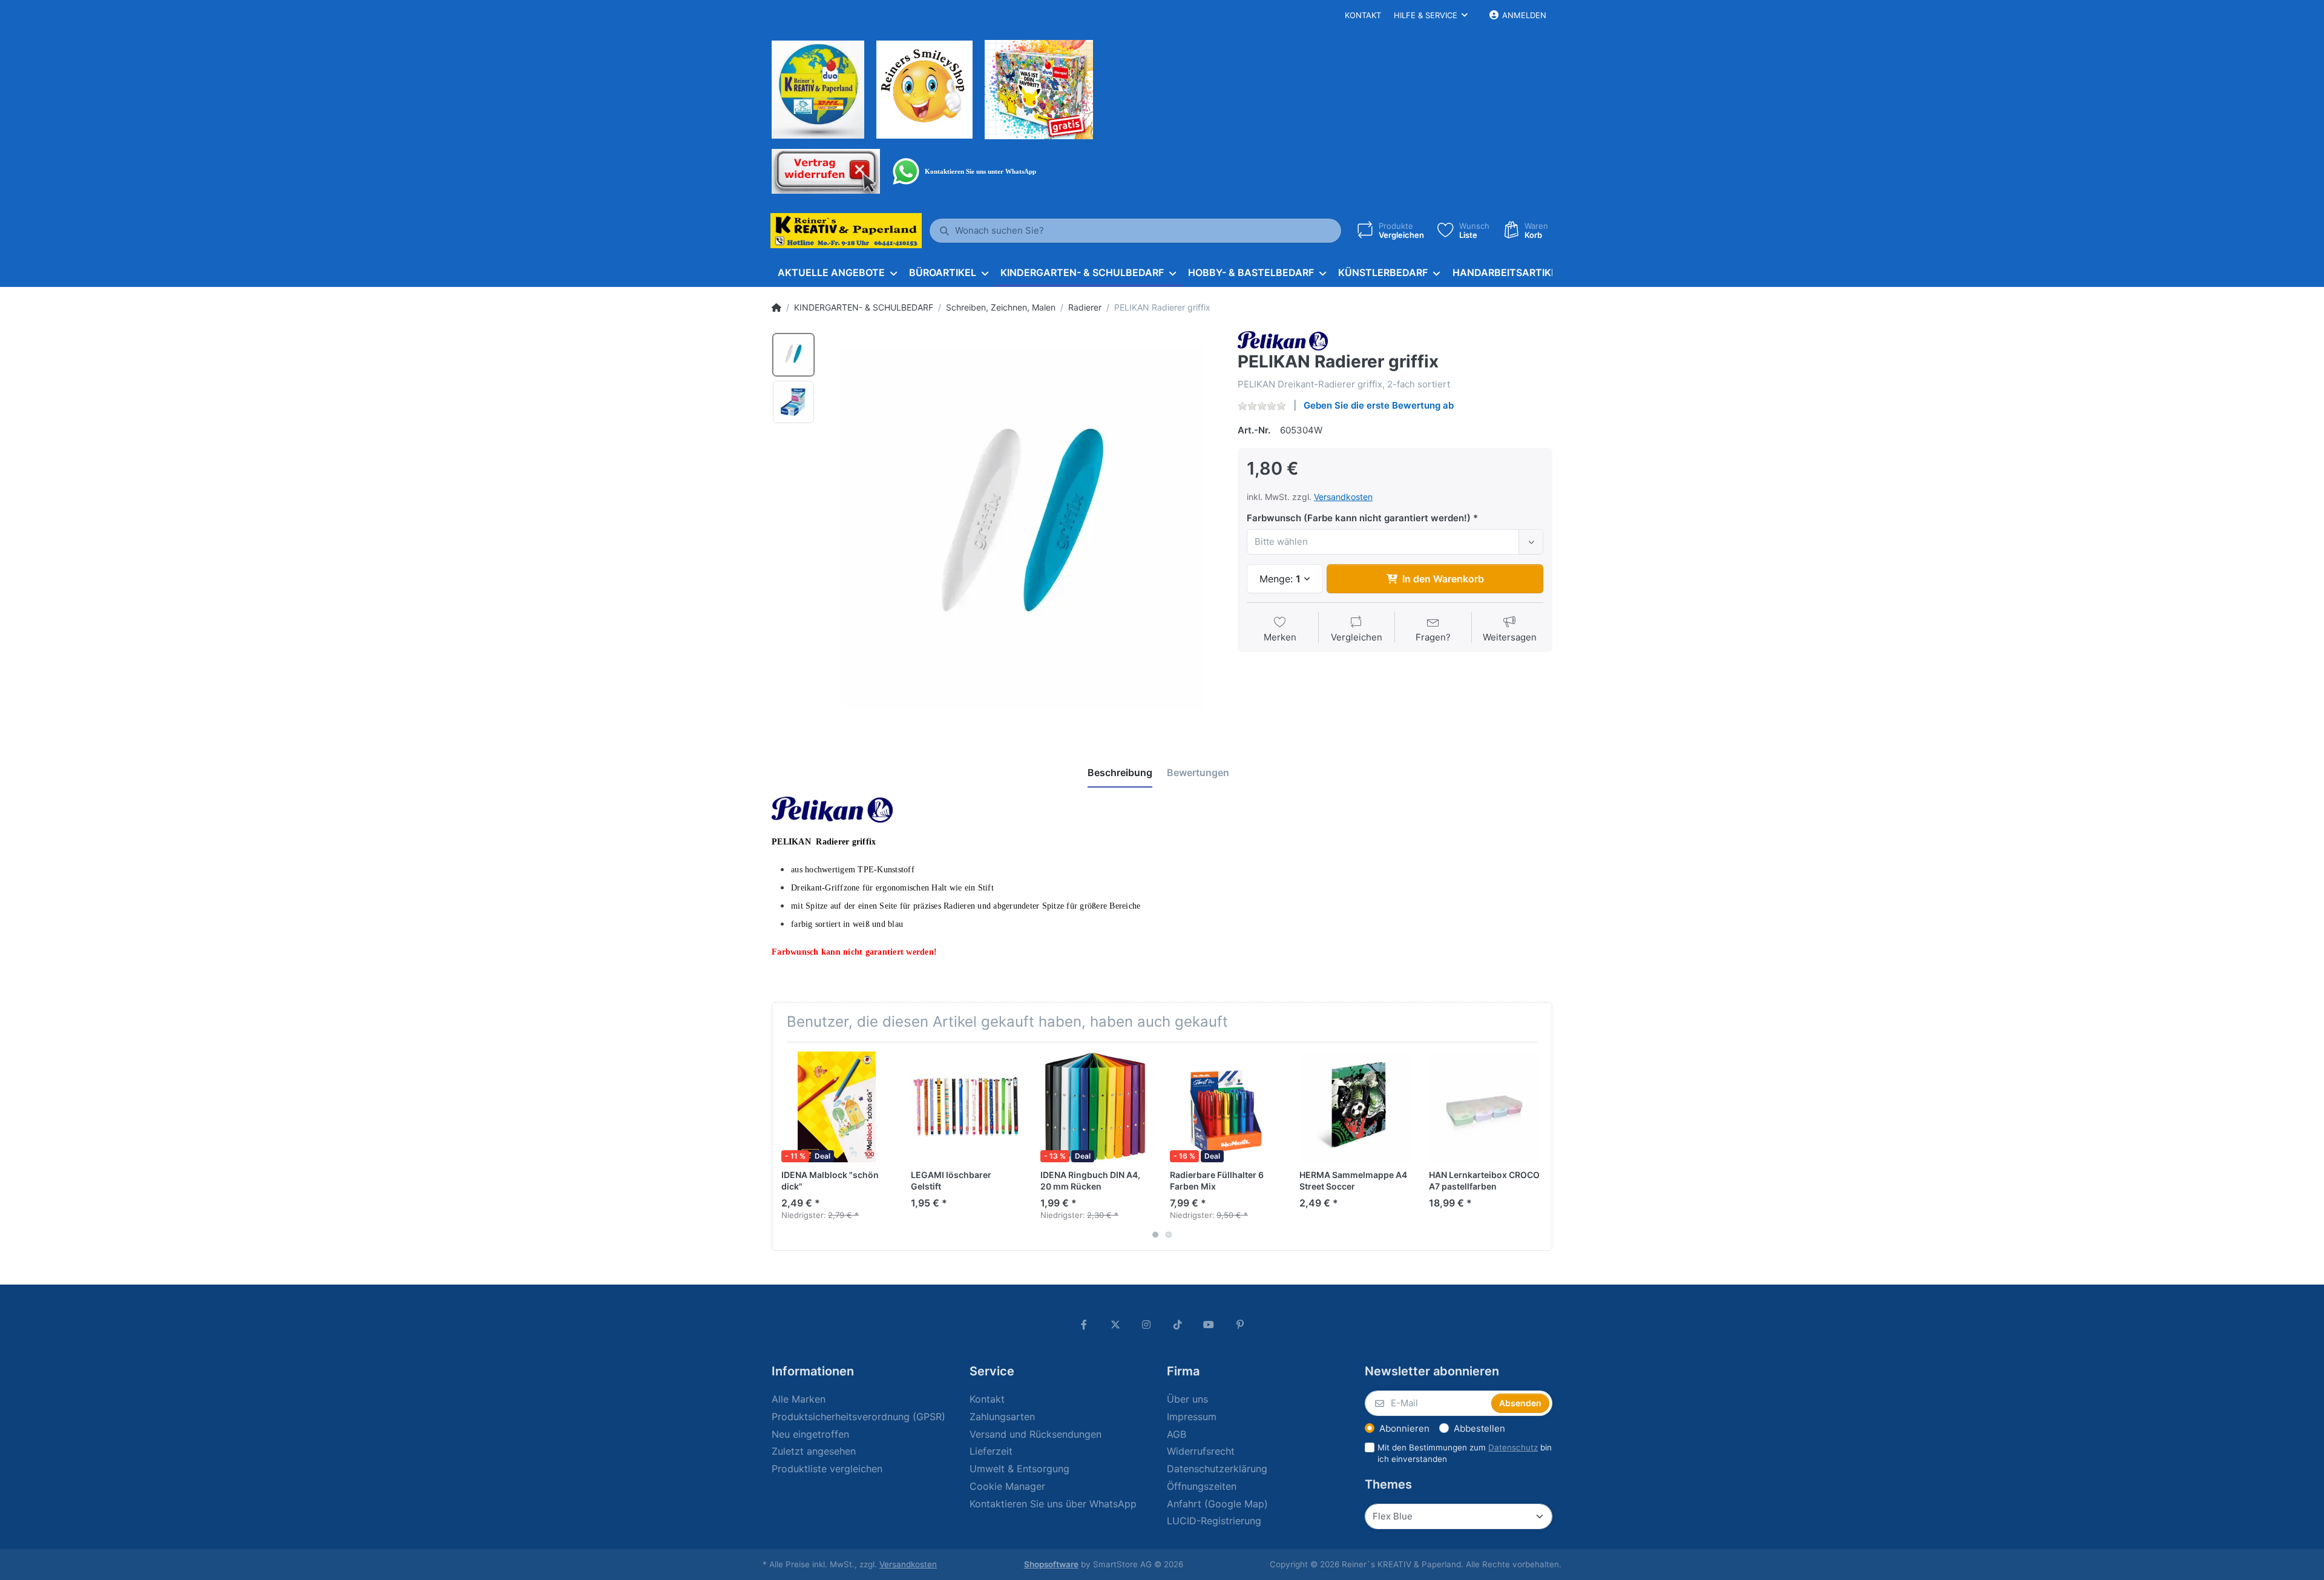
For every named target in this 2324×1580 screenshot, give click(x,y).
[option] (1022, 528)
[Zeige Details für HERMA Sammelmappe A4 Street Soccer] (1355, 1107)
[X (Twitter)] (1115, 1325)
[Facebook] (1084, 1325)
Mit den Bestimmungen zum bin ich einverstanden (1465, 1453)
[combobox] (1395, 542)
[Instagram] (1146, 1325)
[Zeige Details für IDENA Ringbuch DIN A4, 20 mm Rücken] (1096, 1107)
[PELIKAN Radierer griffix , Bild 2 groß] (793, 402)
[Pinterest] (1240, 1325)
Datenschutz (1513, 1447)
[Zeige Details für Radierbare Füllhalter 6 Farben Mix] (1225, 1107)
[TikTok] (1178, 1325)
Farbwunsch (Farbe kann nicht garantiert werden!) (1359, 518)
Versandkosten (1343, 497)
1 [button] (1155, 1234)
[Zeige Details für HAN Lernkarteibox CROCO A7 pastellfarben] (1484, 1107)
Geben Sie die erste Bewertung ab (1379, 405)
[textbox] (1385, 542)
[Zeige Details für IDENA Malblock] (837, 1107)
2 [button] (1169, 1234)
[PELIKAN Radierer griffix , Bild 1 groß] (793, 355)
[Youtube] (1209, 1325)
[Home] (776, 308)
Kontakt (1363, 15)
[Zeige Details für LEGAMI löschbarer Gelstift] (966, 1107)
